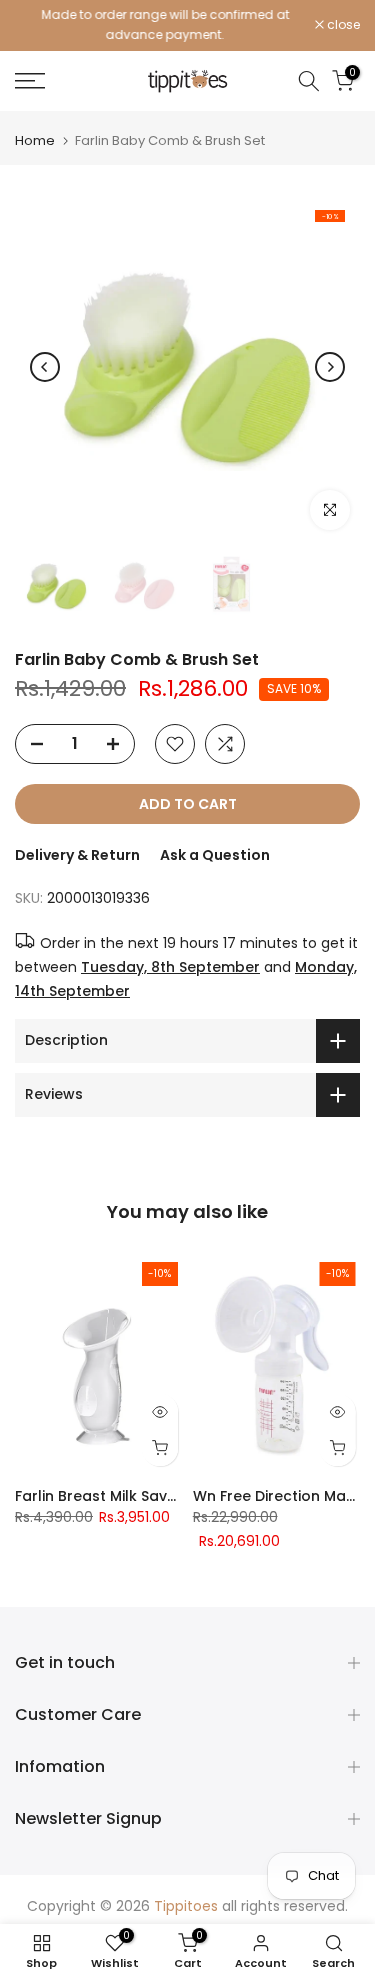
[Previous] (45, 367)
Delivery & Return (77, 855)
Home (35, 140)
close (342, 25)
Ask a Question (215, 855)
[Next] (330, 367)
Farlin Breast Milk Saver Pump (121, 1496)
